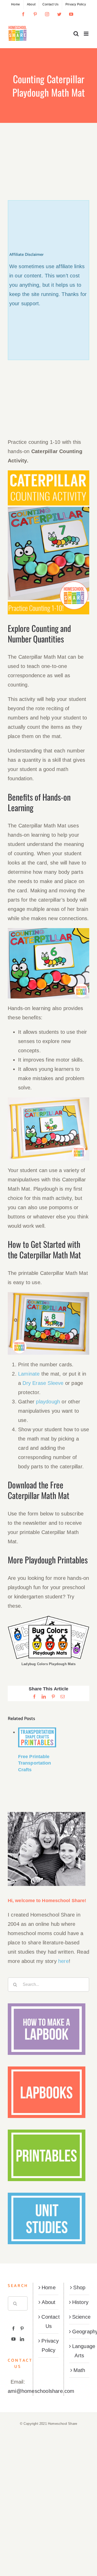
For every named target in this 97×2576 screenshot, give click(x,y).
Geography (79, 2332)
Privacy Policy (48, 2345)
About (48, 2302)
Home (49, 2287)
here (64, 1961)
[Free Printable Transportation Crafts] (37, 1737)
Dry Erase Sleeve (43, 1383)
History (79, 2302)
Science (79, 2317)
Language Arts (79, 2351)
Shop (79, 2287)
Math (79, 2370)
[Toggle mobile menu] (87, 34)
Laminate (29, 1374)
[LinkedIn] (22, 2339)
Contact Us (48, 2321)
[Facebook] (13, 2328)
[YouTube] (13, 2339)
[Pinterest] (22, 2328)
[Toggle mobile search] (76, 34)
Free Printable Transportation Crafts (35, 1763)
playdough (48, 1402)
